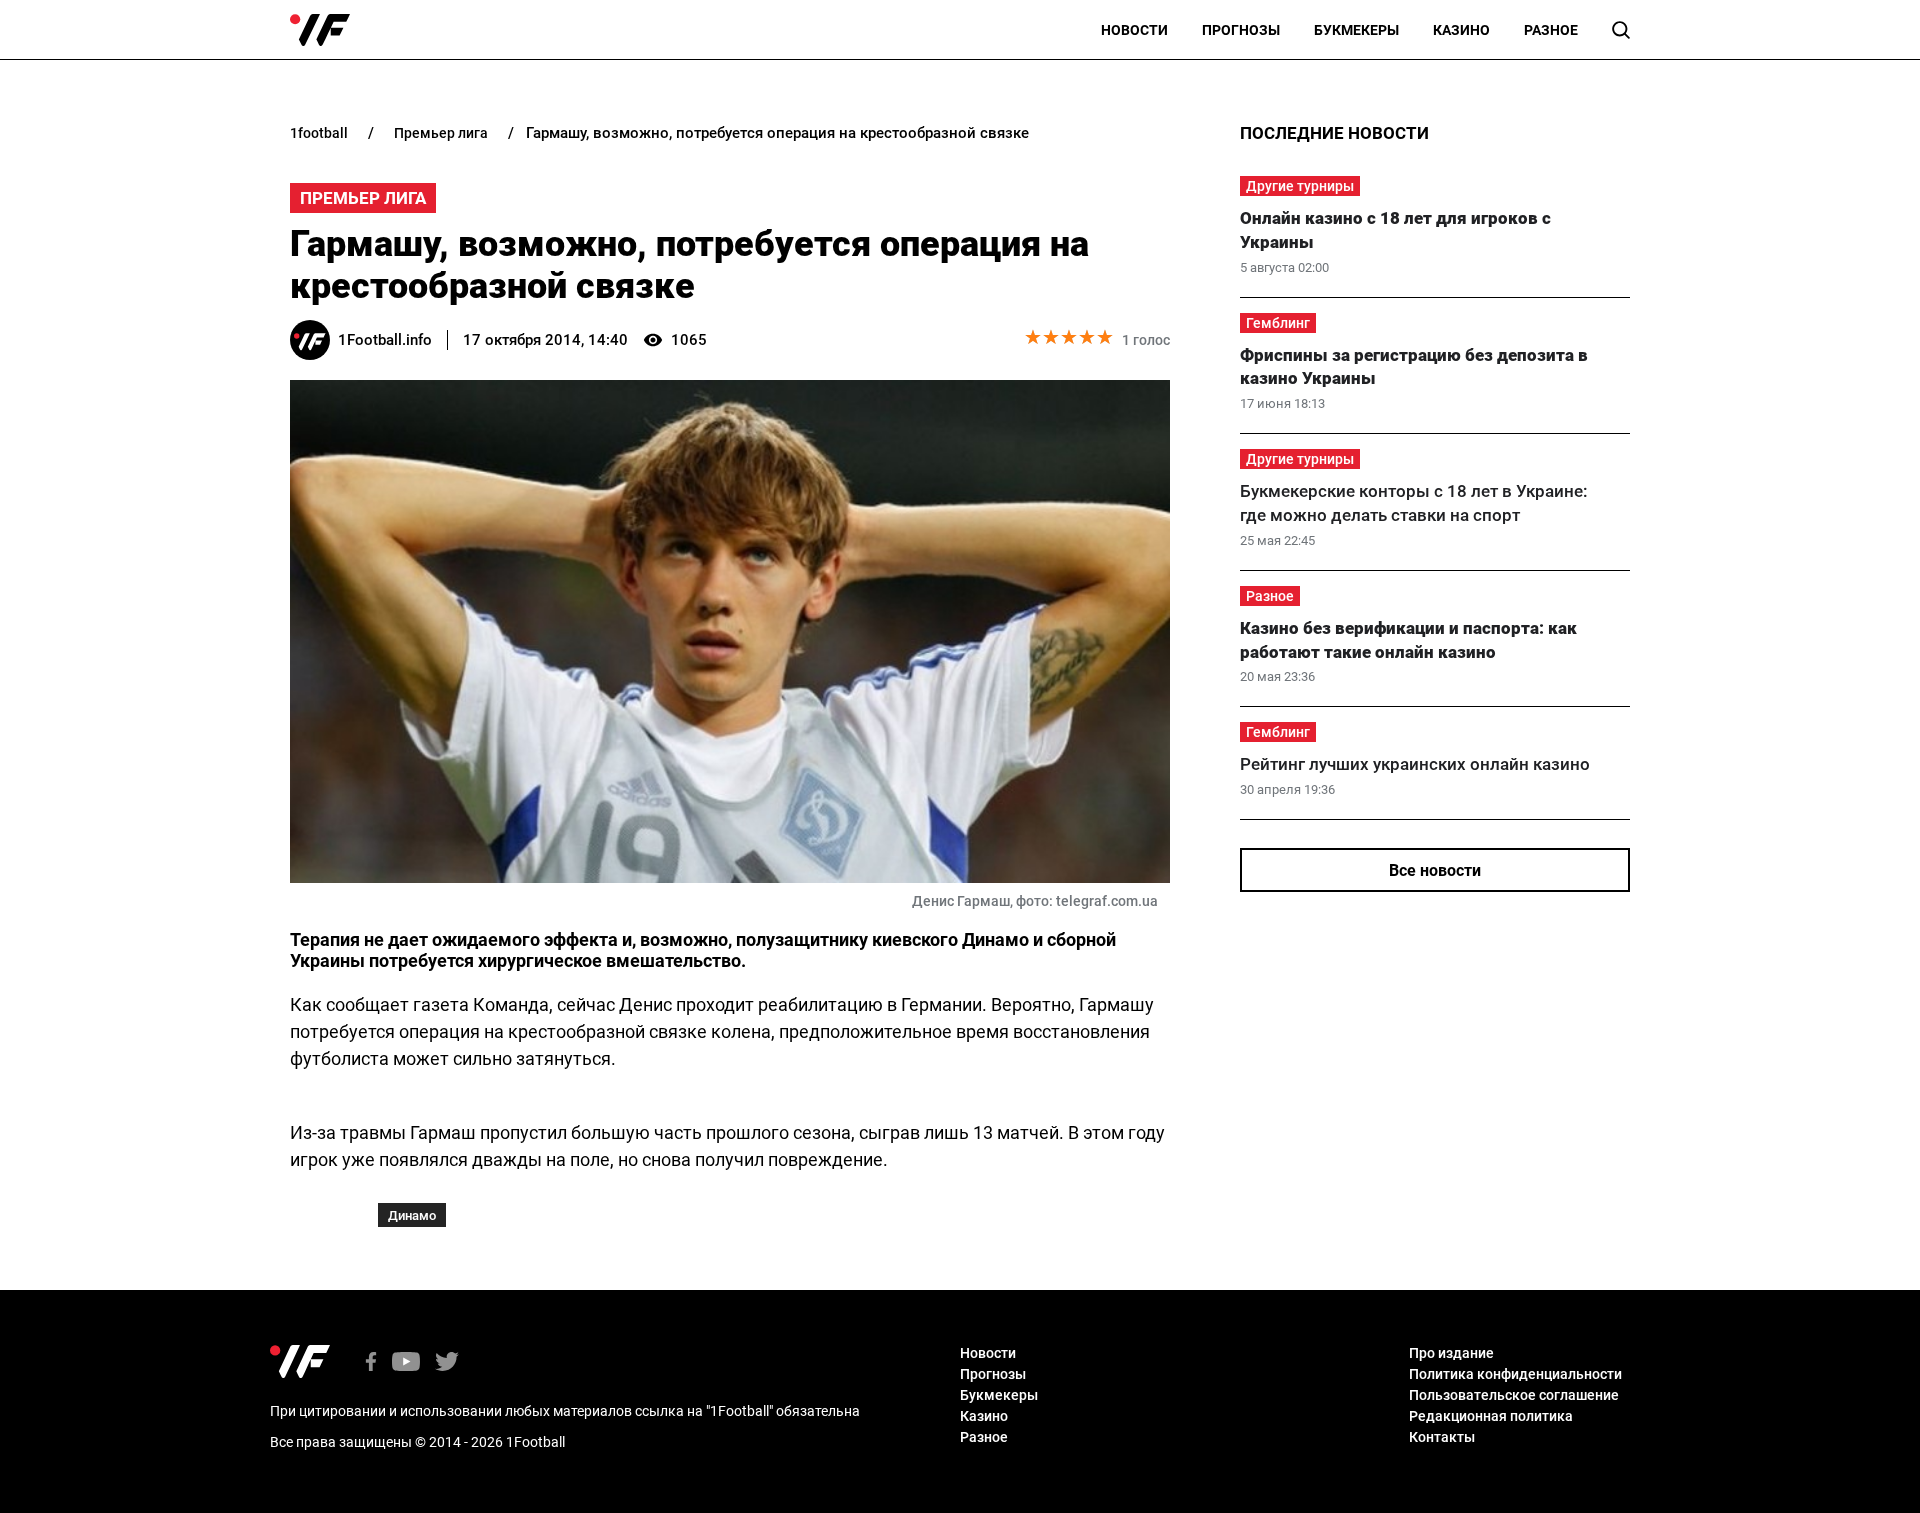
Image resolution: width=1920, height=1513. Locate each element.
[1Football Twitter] (447, 1363)
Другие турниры (1300, 186)
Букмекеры (1356, 30)
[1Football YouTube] (406, 1363)
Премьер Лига (363, 198)
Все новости (1435, 870)
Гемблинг (1278, 323)
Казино (1461, 30)
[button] (1621, 30)
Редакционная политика (1491, 1416)
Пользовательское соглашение (1514, 1395)
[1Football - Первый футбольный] (320, 30)
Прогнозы (1241, 30)
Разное (1551, 30)
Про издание (1451, 1353)
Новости (1134, 30)
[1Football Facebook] (371, 1363)
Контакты (1442, 1437)
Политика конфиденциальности (1515, 1374)
